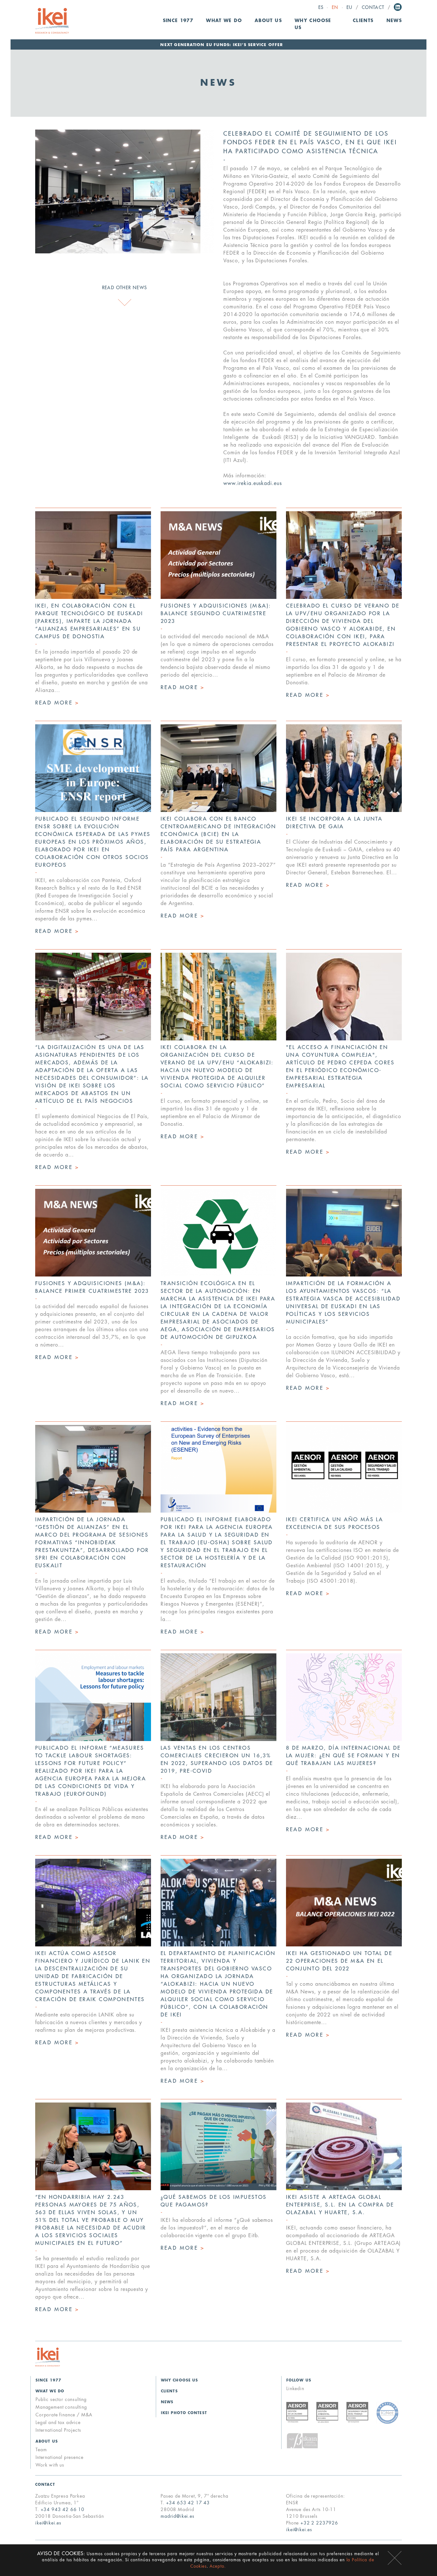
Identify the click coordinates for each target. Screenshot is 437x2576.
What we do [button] (224, 21)
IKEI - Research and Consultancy (52, 21)
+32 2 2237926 (319, 2523)
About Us (47, 2441)
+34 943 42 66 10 (63, 2509)
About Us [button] (268, 21)
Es (321, 8)
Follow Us (299, 2380)
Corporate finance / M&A (64, 2415)
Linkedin (398, 7)
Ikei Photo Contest (184, 2413)
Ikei (48, 2357)
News (394, 21)
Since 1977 (178, 21)
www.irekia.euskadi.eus (253, 483)
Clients (363, 21)
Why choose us (313, 24)
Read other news (125, 288)
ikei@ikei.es (48, 2523)
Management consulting (61, 2407)
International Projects (58, 2430)
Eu (350, 8)
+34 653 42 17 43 (188, 2503)
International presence (59, 2457)
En (335, 8)
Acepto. (218, 2566)
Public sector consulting (61, 2399)
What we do (50, 2391)
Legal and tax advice (58, 2422)
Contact (373, 8)
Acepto (395, 2558)
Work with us (50, 2465)
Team (41, 2450)
